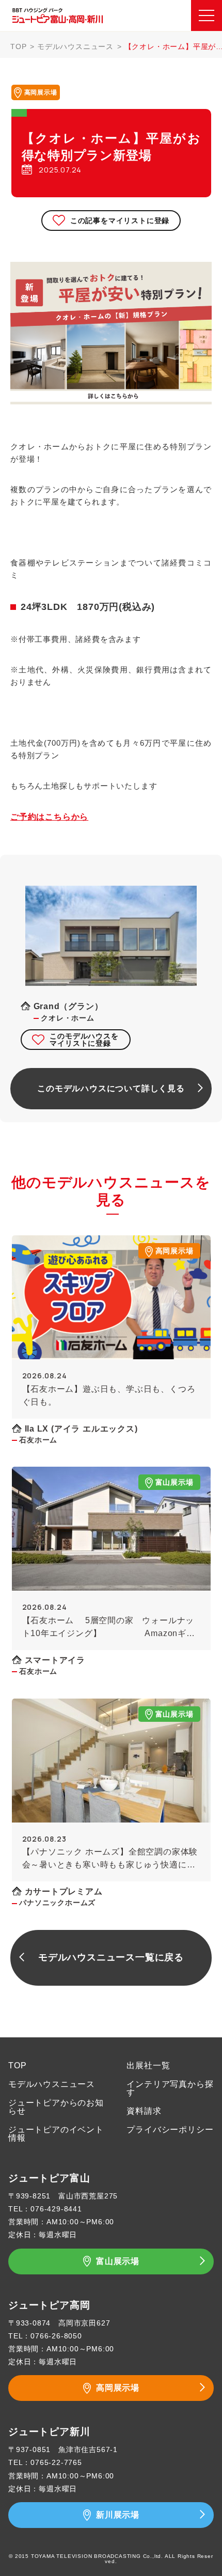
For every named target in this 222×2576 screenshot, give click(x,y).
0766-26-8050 (56, 2336)
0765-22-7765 (56, 2462)
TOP (18, 46)
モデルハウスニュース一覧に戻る (111, 1957)
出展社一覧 (148, 2065)
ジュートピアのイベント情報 (56, 2134)
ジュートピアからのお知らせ (56, 2107)
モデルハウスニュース (75, 46)
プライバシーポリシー (170, 2130)
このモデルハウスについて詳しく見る (111, 1088)
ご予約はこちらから (49, 817)
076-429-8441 (56, 2209)
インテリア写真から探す (170, 2088)
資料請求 (144, 2111)
